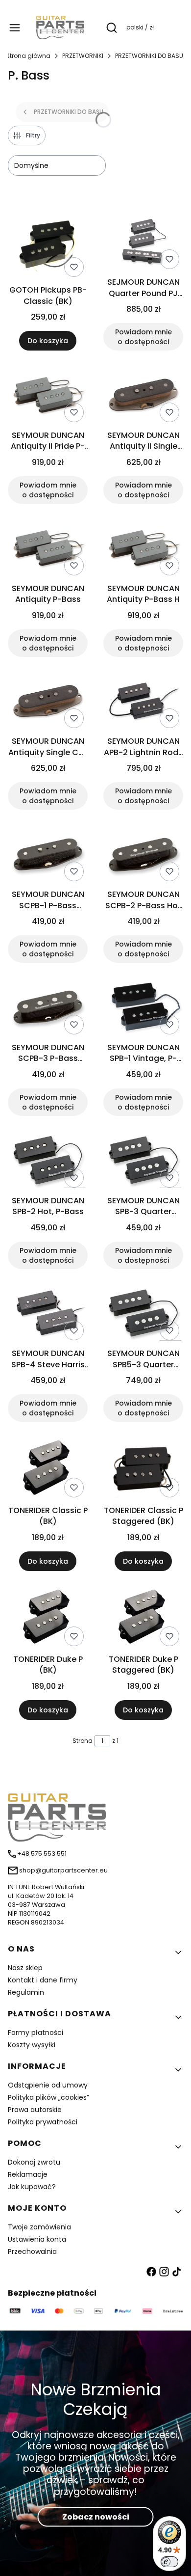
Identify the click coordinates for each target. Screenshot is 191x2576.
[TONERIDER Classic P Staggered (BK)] (143, 1469)
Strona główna (28, 56)
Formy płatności (36, 2033)
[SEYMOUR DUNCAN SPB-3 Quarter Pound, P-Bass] (143, 1162)
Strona (83, 1741)
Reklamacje (28, 2174)
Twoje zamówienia (39, 2227)
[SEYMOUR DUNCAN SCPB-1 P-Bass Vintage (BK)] (48, 855)
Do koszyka (48, 341)
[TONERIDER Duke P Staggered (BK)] (143, 1618)
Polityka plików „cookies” (48, 2097)
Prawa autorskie (35, 2110)
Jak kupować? (32, 2187)
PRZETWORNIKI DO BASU (149, 56)
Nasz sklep (25, 1968)
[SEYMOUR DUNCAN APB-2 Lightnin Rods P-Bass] (143, 703)
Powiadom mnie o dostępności (143, 337)
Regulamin (26, 1992)
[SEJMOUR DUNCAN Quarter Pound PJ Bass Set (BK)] (143, 243)
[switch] (169, 2562)
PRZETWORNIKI (83, 56)
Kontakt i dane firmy (43, 1980)
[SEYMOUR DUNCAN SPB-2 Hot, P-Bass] (48, 1162)
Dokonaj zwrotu (34, 2162)
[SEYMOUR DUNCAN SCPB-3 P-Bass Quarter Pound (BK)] (48, 1008)
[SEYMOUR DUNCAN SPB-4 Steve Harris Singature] (48, 1315)
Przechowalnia (32, 2251)
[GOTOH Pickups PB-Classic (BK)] (48, 247)
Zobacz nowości (96, 2516)
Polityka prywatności (43, 2122)
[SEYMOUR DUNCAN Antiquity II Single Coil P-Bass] (143, 396)
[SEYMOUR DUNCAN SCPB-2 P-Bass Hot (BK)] (143, 855)
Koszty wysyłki (32, 2045)
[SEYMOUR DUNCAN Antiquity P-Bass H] (143, 549)
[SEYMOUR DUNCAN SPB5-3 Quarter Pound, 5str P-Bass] (143, 1315)
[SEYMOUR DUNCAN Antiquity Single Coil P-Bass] (48, 703)
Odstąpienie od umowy (48, 2085)
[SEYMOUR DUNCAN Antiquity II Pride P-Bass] (48, 396)
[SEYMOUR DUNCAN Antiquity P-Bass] (48, 549)
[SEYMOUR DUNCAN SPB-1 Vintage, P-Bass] (143, 1008)
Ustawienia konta (37, 2239)
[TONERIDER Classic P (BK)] (48, 1469)
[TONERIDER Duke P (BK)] (48, 1618)
